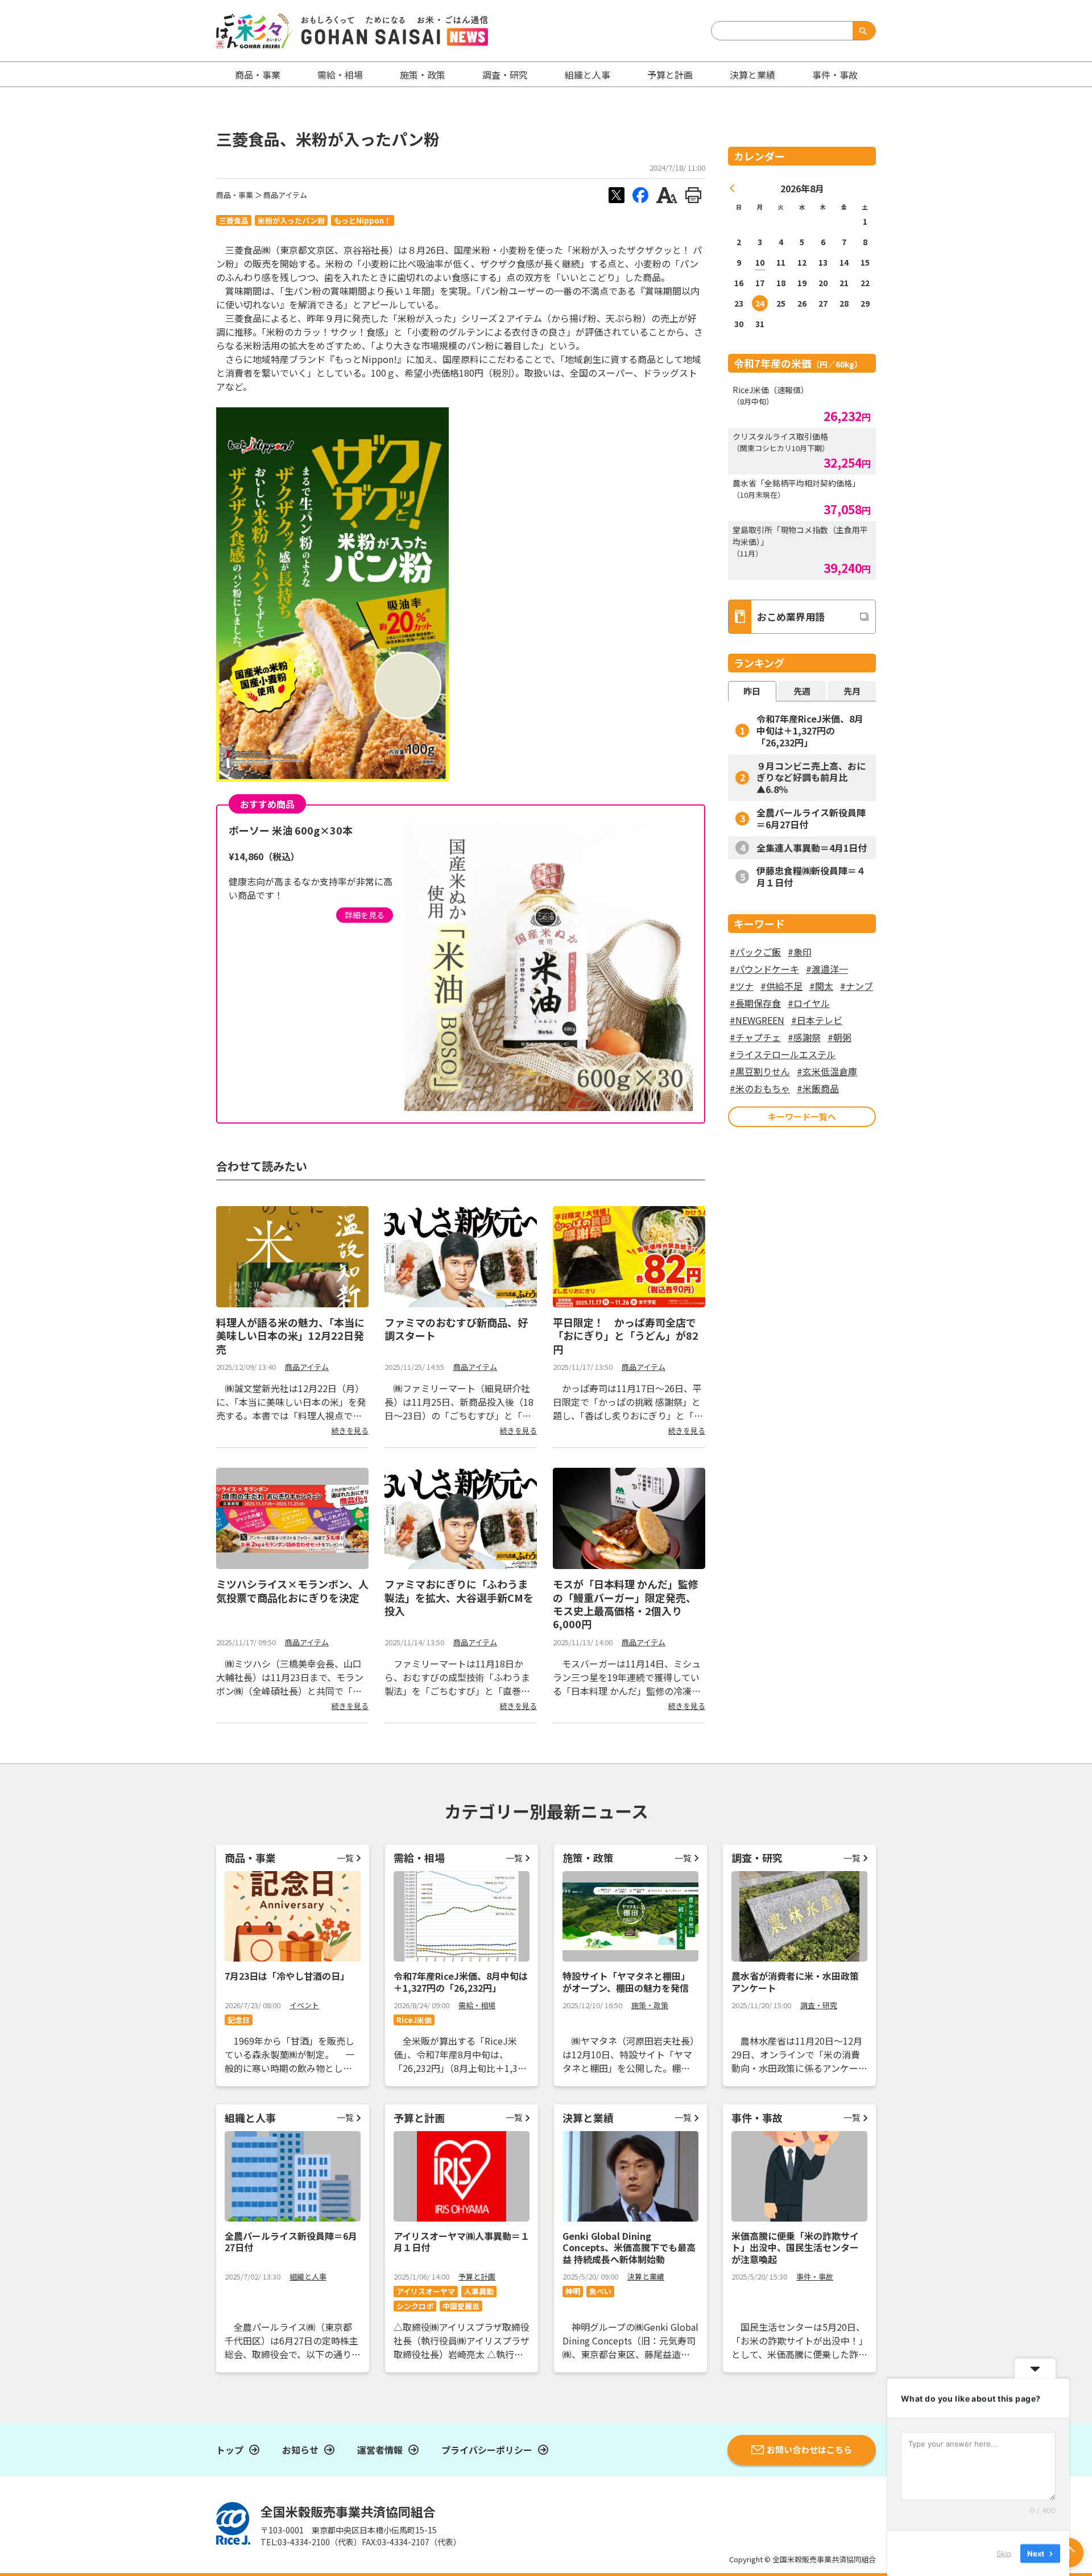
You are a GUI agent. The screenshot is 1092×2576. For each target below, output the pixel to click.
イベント (304, 2005)
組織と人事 (588, 75)
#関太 (821, 986)
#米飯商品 (818, 1088)
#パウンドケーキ (764, 969)
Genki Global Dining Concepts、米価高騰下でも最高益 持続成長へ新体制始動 (629, 2248)
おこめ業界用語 (791, 616)
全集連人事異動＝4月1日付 (812, 848)
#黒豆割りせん (760, 1071)
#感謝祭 (804, 1037)
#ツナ (742, 986)
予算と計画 (670, 75)
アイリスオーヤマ (426, 2291)
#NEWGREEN (757, 1020)
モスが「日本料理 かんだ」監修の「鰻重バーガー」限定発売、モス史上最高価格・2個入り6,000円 (626, 1604)
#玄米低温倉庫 (827, 1071)
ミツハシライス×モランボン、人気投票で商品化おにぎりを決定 (292, 1590)
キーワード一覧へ (802, 1116)
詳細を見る (365, 915)
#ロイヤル (809, 1003)
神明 (573, 2291)
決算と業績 (752, 75)
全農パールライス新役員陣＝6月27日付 (811, 818)
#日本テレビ (817, 1020)
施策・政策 (423, 75)
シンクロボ (415, 2306)
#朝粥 (839, 1037)
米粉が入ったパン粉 (291, 220)
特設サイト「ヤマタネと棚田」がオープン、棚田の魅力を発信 (626, 1982)
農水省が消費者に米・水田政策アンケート (795, 1982)
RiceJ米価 (414, 2020)
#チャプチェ (755, 1037)
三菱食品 (234, 220)
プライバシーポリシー (487, 2450)
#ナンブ (857, 986)
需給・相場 (340, 75)
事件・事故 (815, 2276)
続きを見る (350, 1431)
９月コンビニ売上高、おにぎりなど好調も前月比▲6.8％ (811, 778)
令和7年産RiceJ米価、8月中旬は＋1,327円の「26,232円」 (810, 730)
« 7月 (733, 188)
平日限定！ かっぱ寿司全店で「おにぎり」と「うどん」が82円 (626, 1336)
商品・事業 (235, 195)
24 (760, 303)
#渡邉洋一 (827, 969)
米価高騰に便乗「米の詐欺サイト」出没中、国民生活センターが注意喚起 (795, 2248)
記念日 (239, 2020)
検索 (862, 31)
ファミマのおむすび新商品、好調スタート (456, 1329)
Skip (1004, 2553)
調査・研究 (505, 75)
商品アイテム (285, 195)
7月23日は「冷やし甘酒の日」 (287, 1976)
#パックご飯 (755, 952)
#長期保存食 (755, 1003)
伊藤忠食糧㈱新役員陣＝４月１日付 (811, 876)
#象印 (800, 952)
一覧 (345, 1858)
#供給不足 (781, 986)
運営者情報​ (380, 2450)
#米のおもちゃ (760, 1088)
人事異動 (479, 2291)
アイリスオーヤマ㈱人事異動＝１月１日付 (462, 2242)
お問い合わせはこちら (809, 2449)
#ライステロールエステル (783, 1054)
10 (760, 262)
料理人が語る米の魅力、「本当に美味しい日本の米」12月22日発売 (290, 1336)
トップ (230, 2450)
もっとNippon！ (363, 220)
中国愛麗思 (461, 2306)
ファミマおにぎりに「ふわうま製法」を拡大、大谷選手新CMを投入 (459, 1597)
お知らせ (300, 2450)
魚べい (600, 2291)
